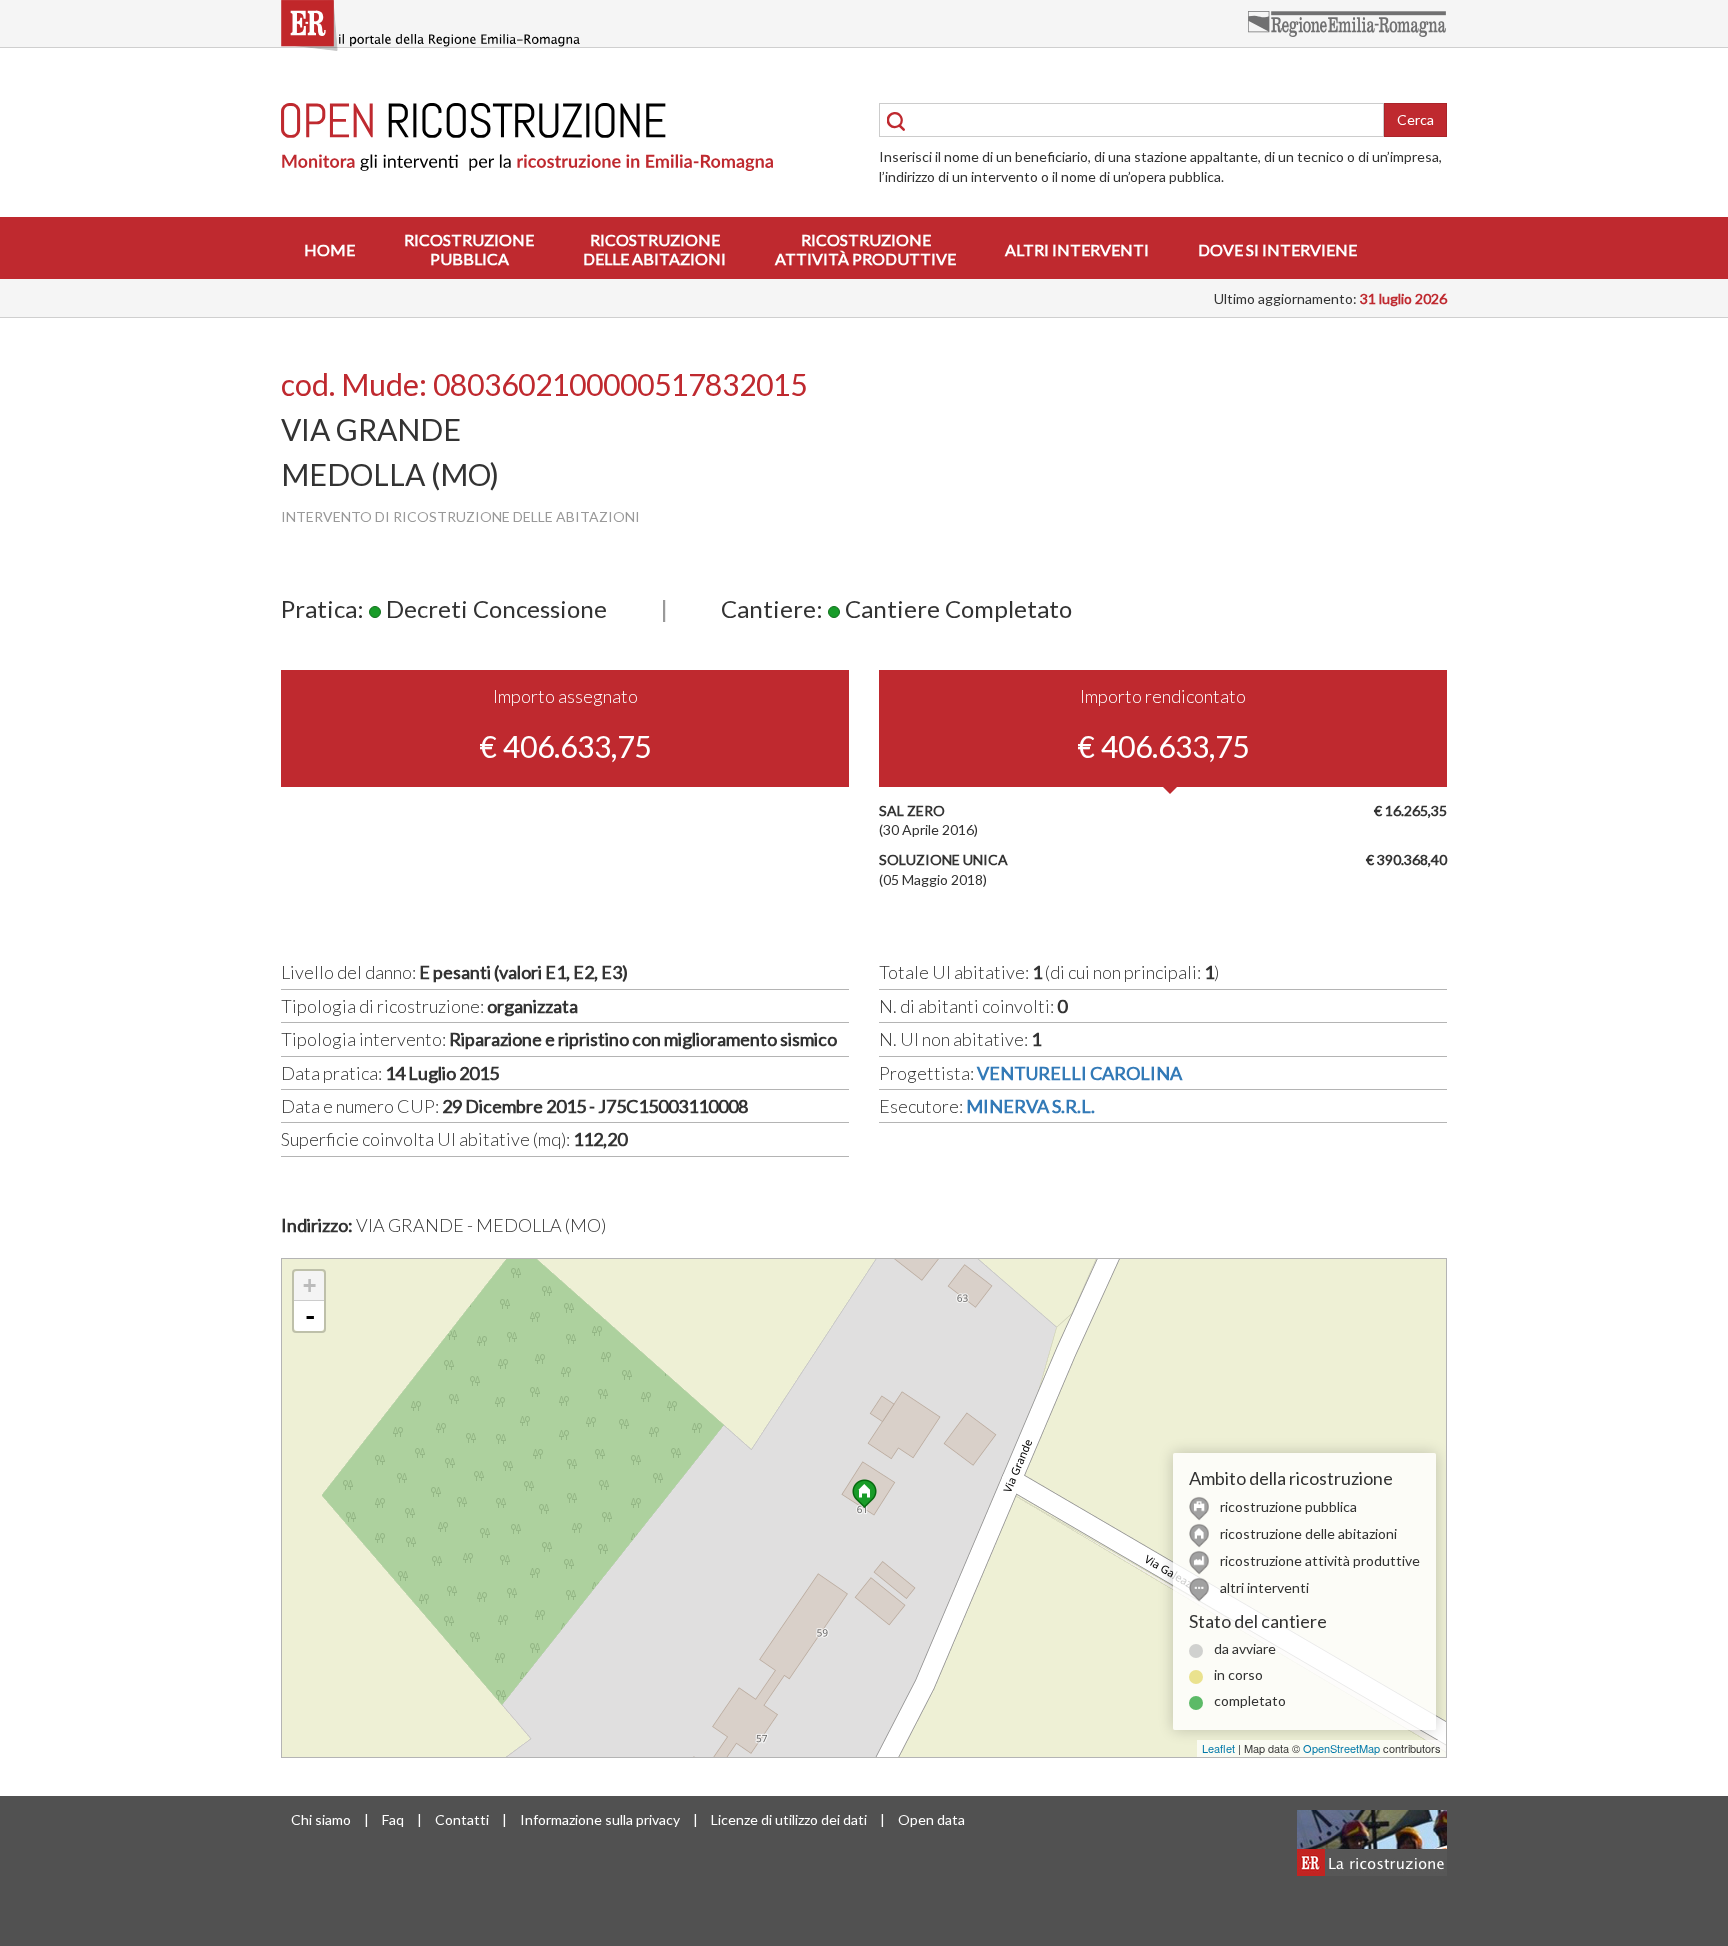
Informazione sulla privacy (600, 1819)
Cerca (1415, 119)
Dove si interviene (1277, 249)
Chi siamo (321, 1819)
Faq (393, 1819)
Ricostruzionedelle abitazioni (654, 249)
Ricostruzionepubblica (469, 249)
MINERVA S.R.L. (1030, 1106)
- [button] (310, 1316)
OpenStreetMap (1341, 1748)
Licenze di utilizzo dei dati (789, 1819)
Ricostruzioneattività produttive (865, 249)
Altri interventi (1077, 249)
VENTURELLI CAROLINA (1079, 1073)
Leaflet (1218, 1748)
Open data (931, 1819)
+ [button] (309, 1285)
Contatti (462, 1819)
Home (329, 249)
